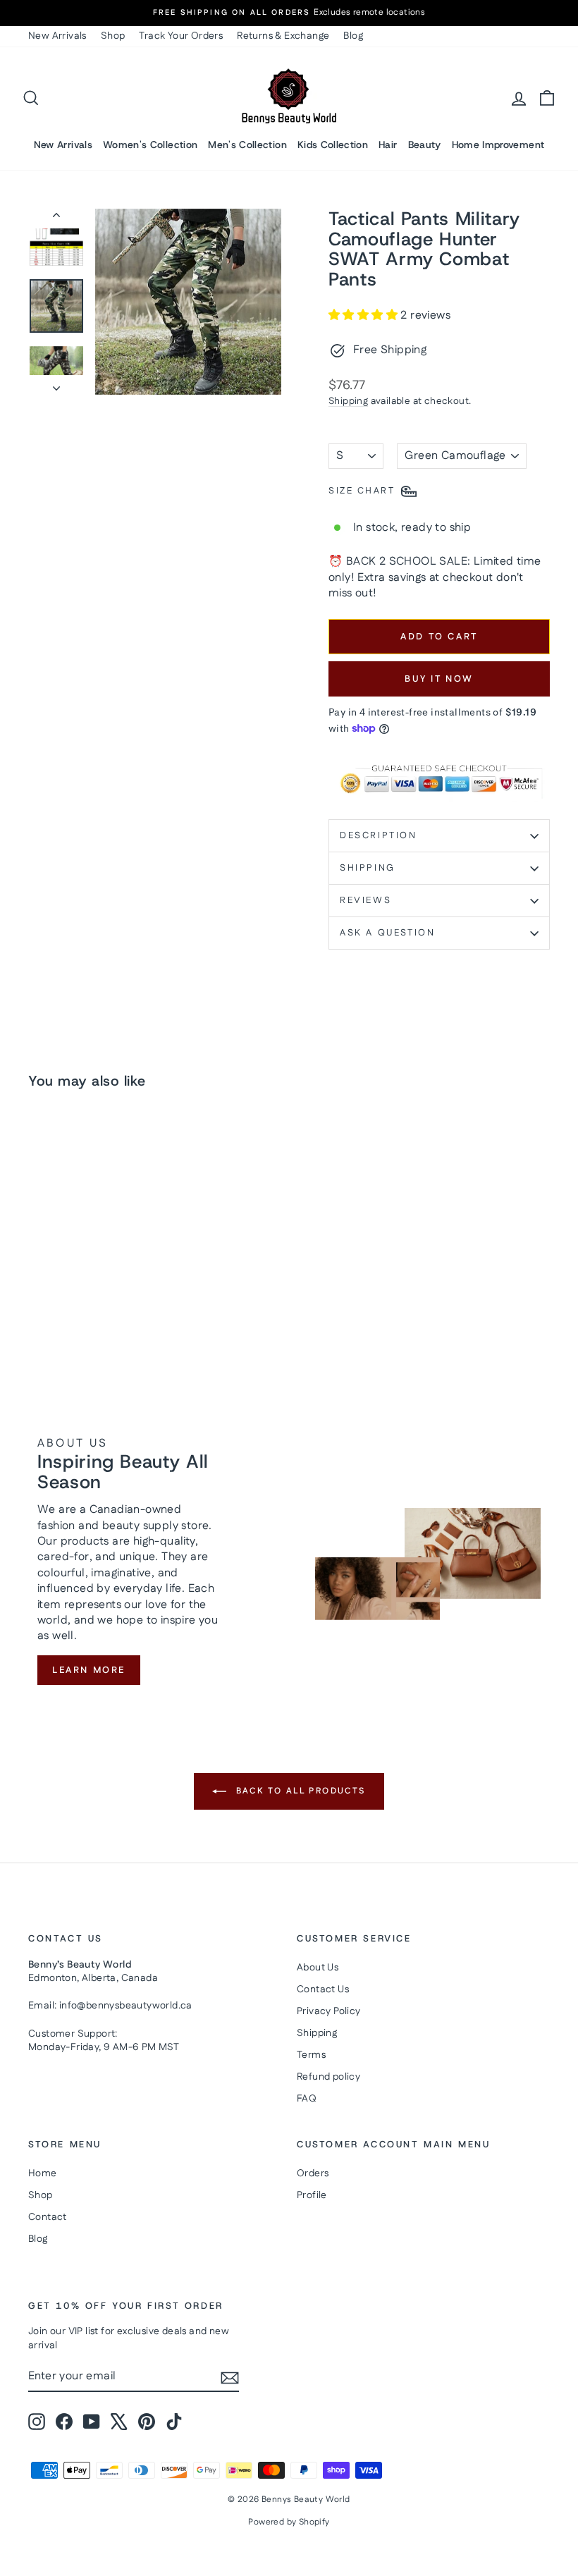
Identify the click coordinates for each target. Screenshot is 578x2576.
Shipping (348, 401)
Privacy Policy (329, 2011)
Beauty (425, 145)
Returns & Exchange (283, 36)
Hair (388, 145)
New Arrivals (57, 36)
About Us (318, 1968)
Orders (313, 2173)
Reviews (365, 900)
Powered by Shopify (289, 2522)
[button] (364, 315)
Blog (353, 36)
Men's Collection (247, 145)
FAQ (307, 2099)
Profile (312, 2195)
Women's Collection (150, 145)
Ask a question (387, 933)
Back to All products (299, 1791)
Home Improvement (498, 145)
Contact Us (323, 1989)
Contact (48, 2217)
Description (379, 835)
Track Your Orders (181, 36)
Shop (113, 36)
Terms (311, 2055)
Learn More (89, 1670)
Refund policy (328, 2077)
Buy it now (439, 679)
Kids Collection (333, 145)
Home (43, 2173)
